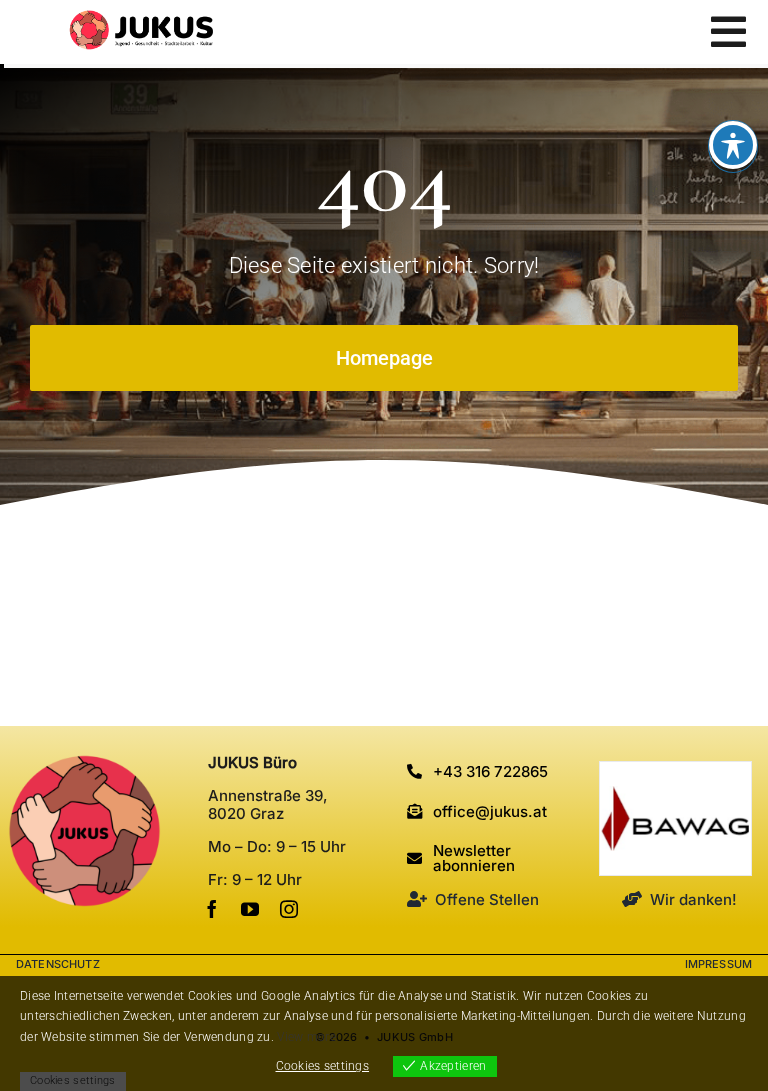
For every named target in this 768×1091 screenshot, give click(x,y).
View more (306, 1037)
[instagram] (289, 909)
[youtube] (250, 909)
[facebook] (212, 909)
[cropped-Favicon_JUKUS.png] (84, 763)
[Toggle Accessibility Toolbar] (733, 145)
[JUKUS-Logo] (141, 19)
